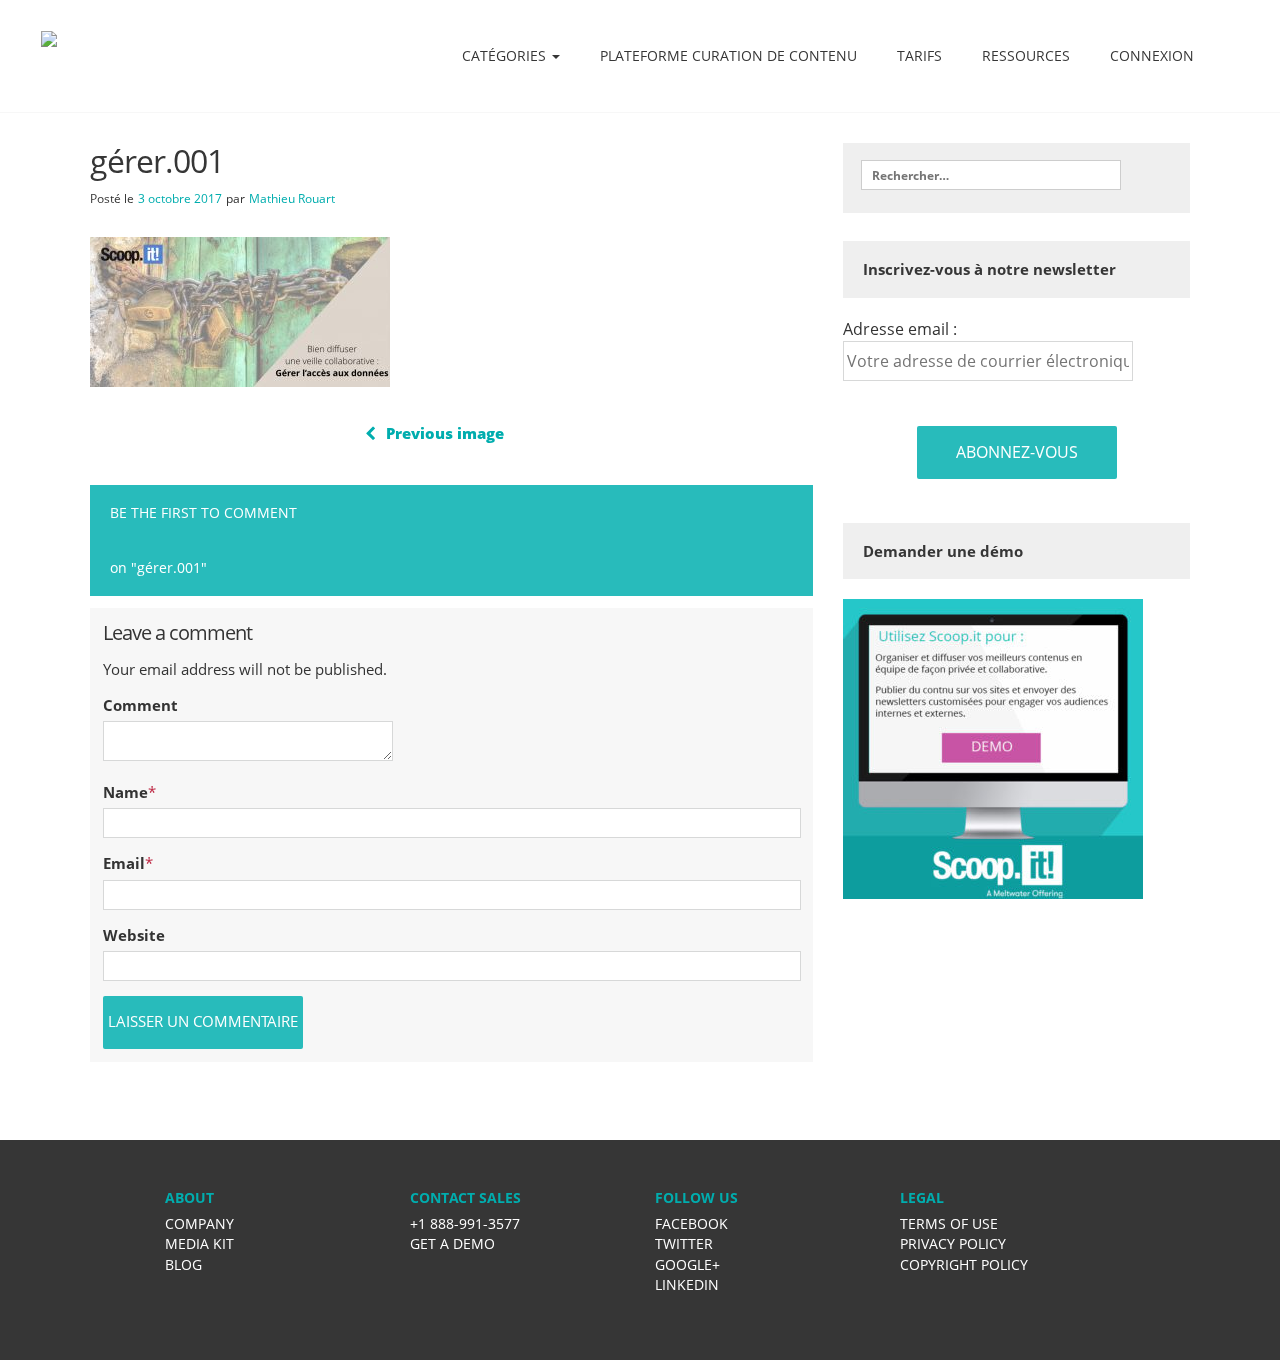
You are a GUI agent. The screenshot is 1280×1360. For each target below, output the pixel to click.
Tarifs (919, 55)
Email (124, 863)
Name (125, 792)
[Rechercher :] (991, 175)
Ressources (1026, 55)
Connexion (1152, 55)
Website (134, 935)
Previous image (445, 433)
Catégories (506, 55)
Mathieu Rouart (292, 198)
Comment (140, 705)
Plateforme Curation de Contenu (728, 55)
